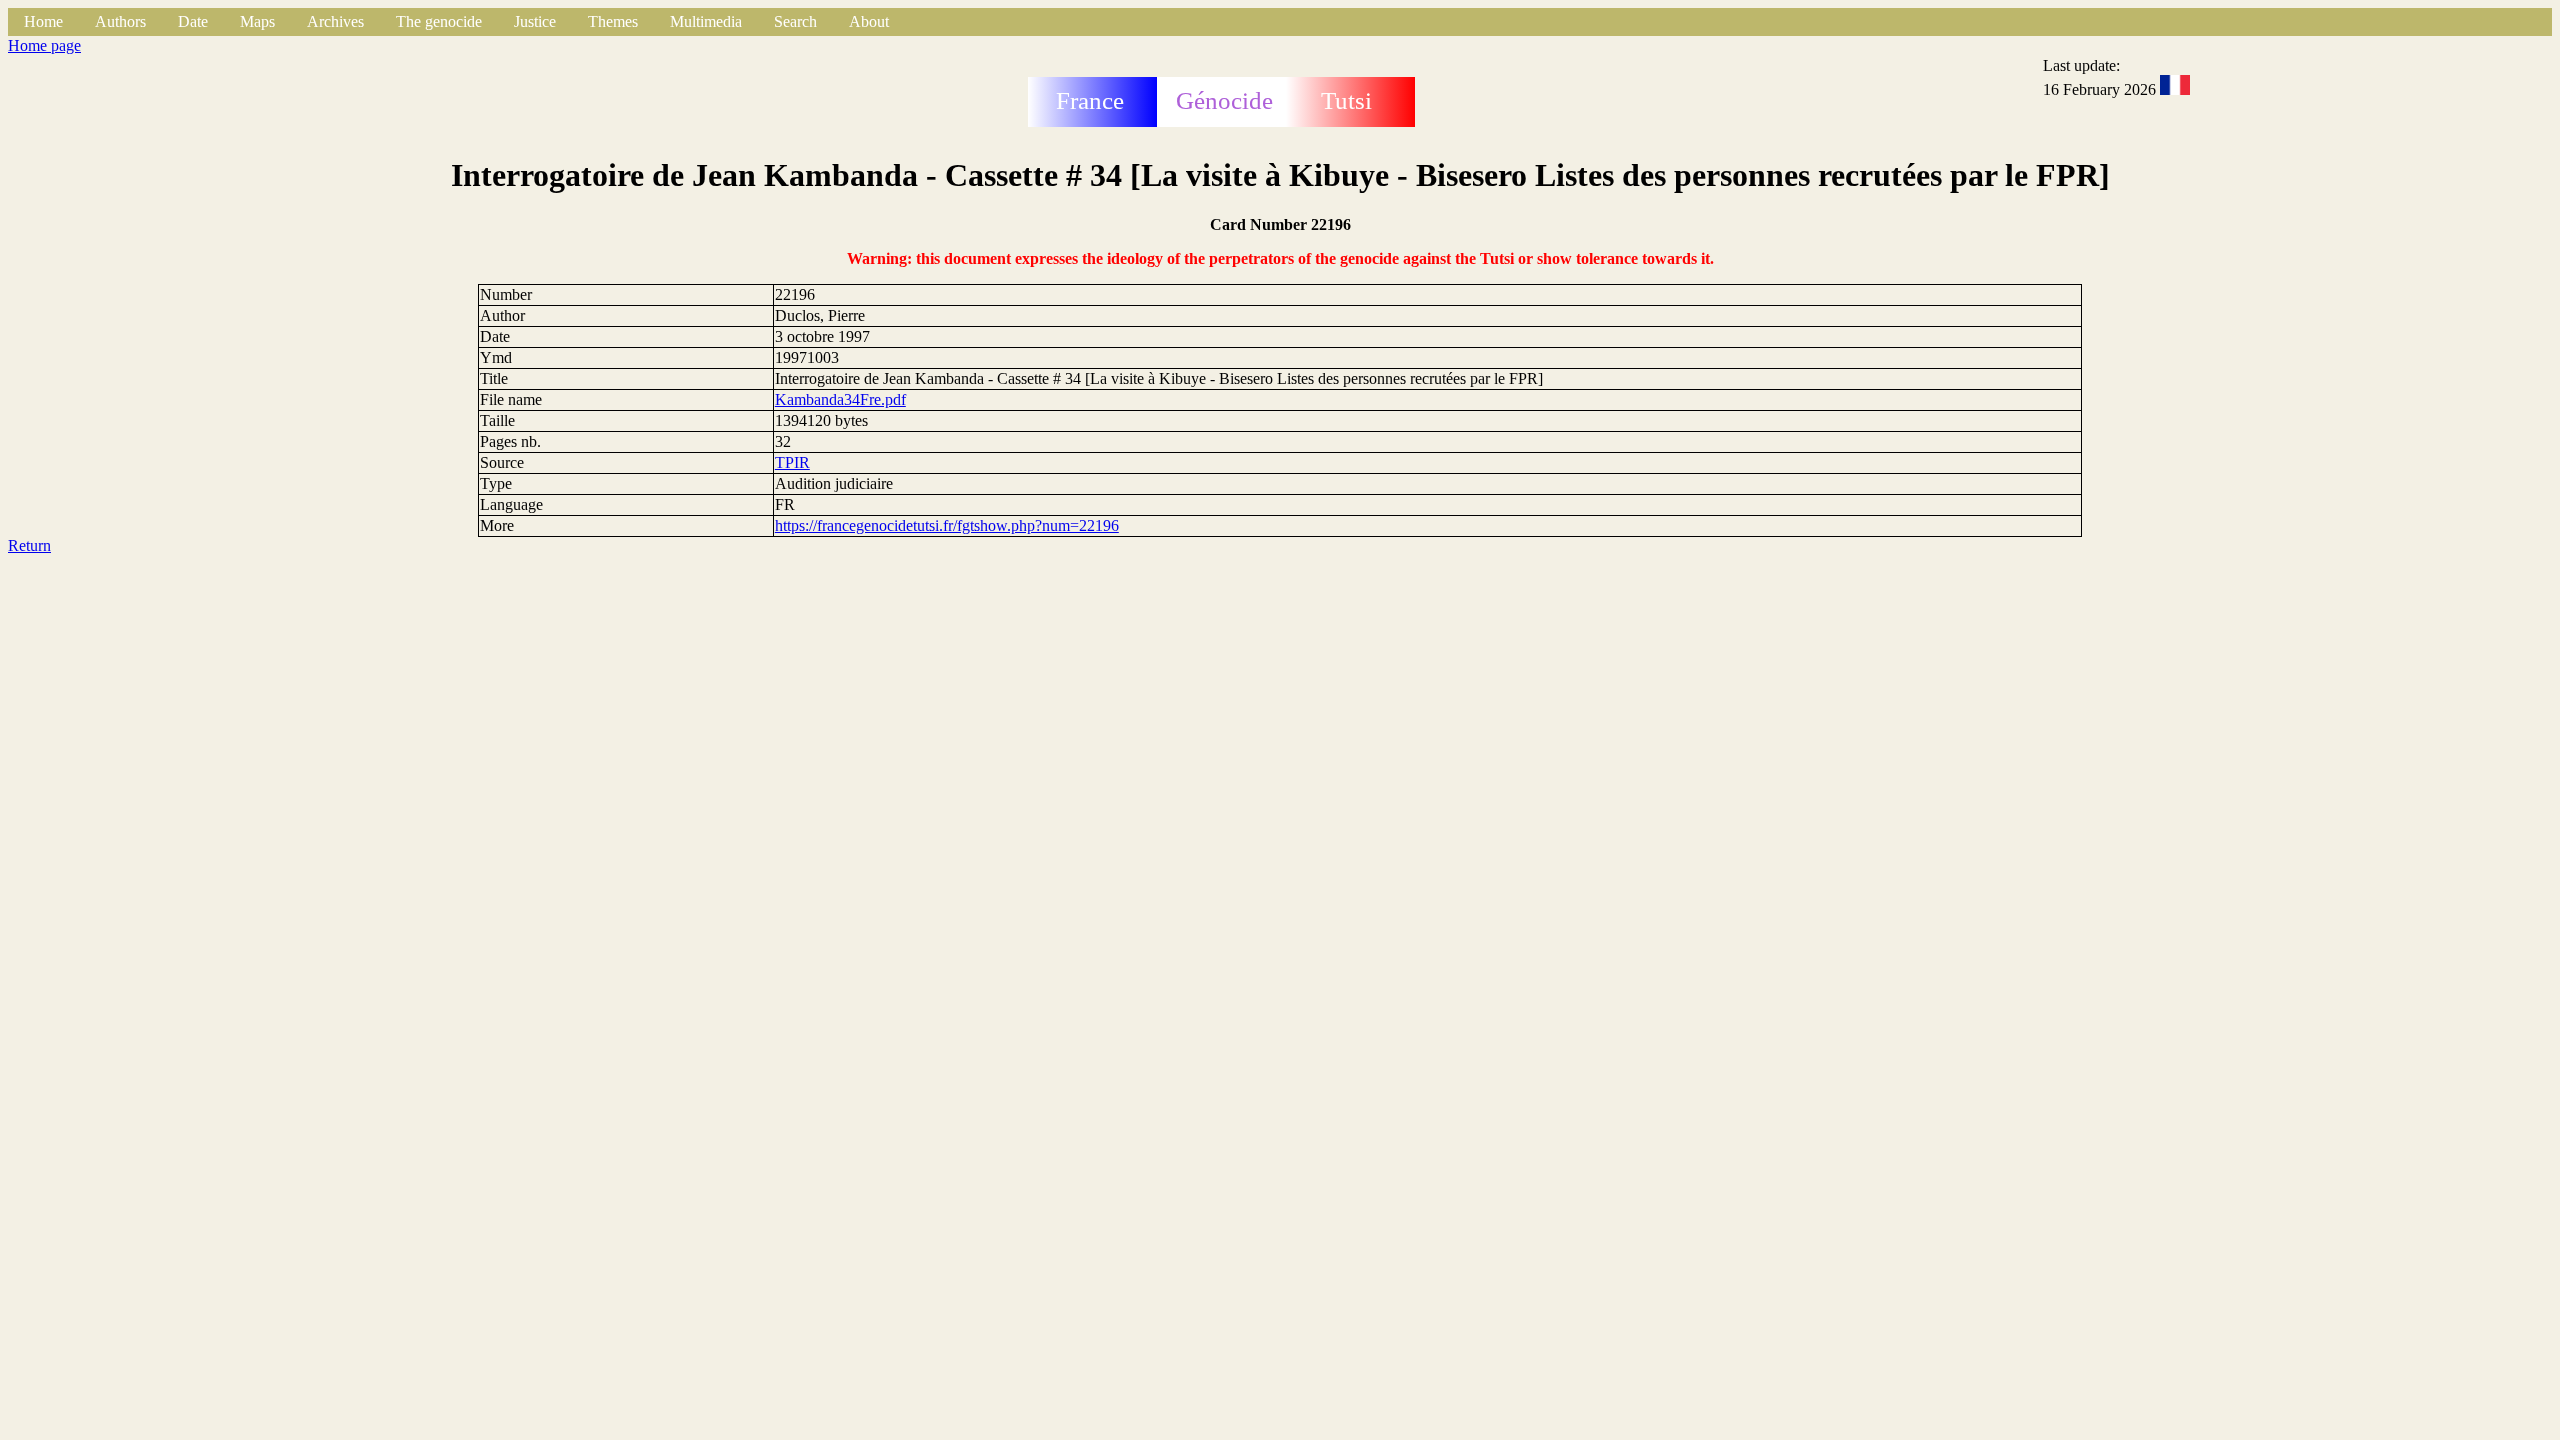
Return (29, 545)
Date (193, 21)
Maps (257, 21)
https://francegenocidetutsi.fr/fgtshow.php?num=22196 (947, 525)
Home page (44, 45)
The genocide (439, 21)
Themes (613, 21)
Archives (335, 21)
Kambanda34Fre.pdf (840, 399)
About (869, 21)
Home (43, 21)
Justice (535, 21)
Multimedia (706, 21)
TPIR (792, 462)
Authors (120, 21)
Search (795, 21)
